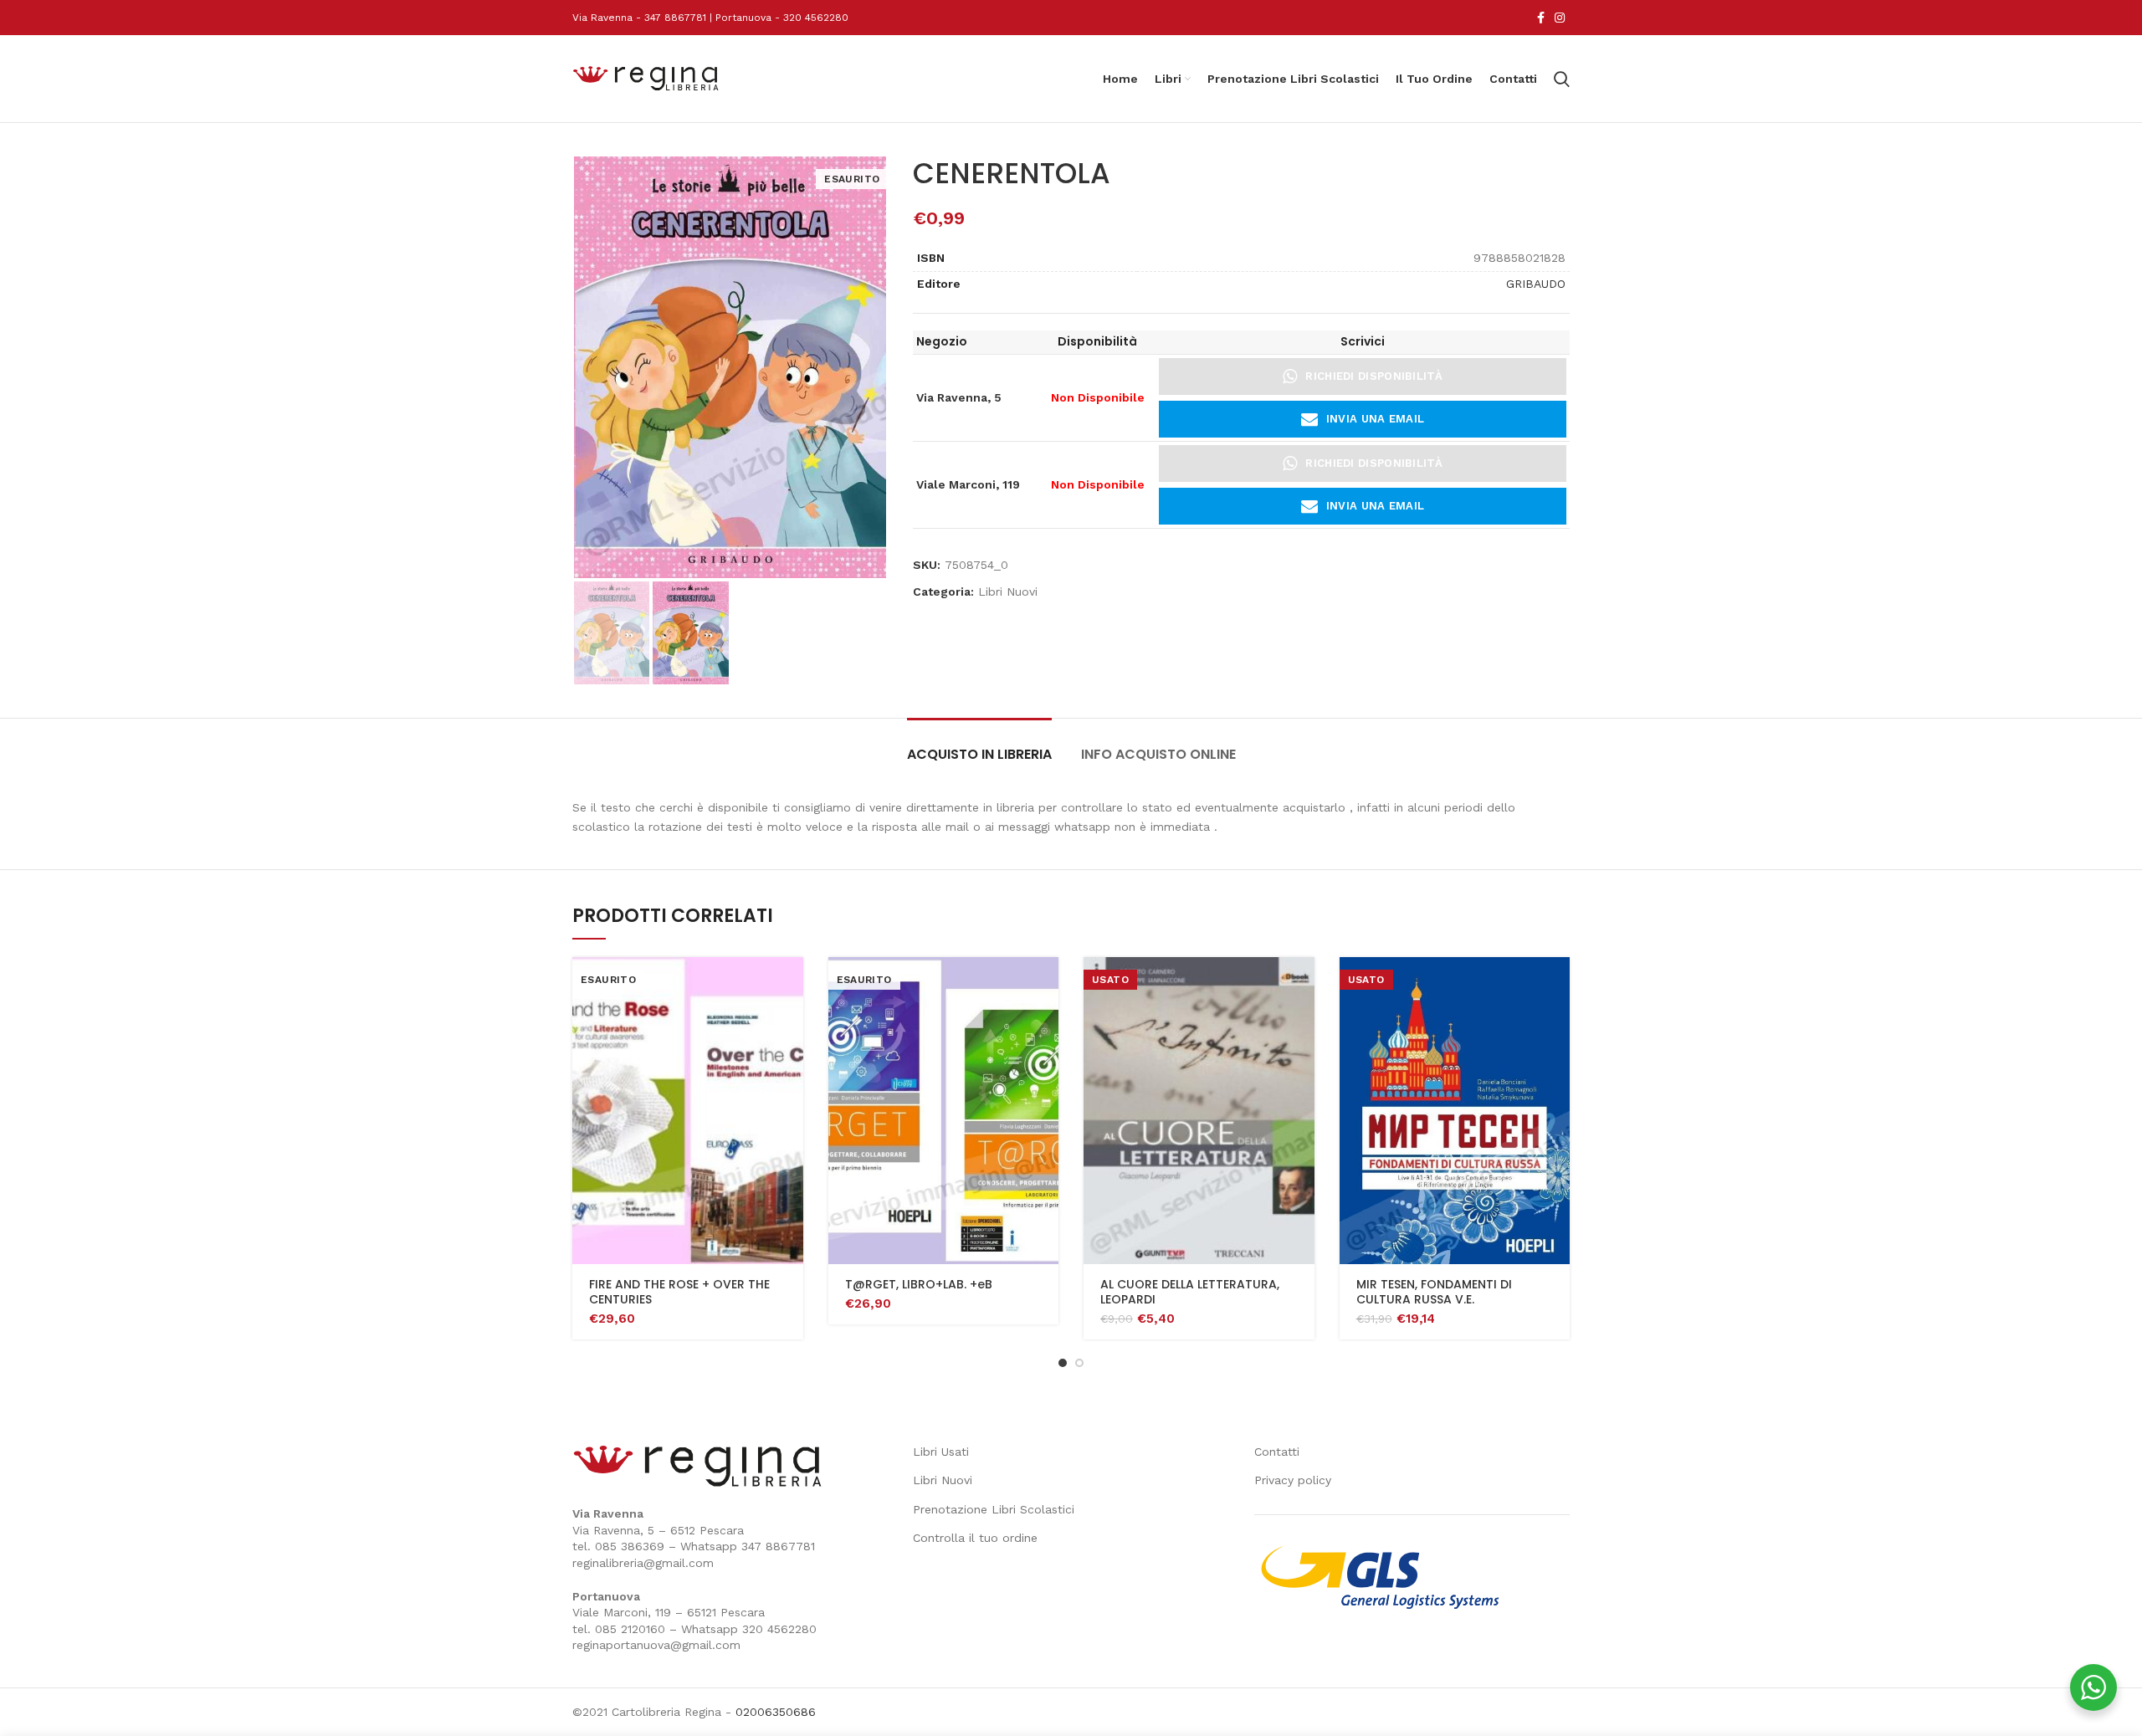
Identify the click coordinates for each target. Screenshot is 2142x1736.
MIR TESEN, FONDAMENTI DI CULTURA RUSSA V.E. (1434, 1292)
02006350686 (776, 1712)
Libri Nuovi (1008, 591)
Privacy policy (1293, 1480)
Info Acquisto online (1158, 754)
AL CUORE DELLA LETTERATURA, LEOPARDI (1190, 1292)
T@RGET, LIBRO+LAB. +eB (919, 1284)
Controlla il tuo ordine (975, 1538)
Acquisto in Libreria (979, 754)
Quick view (791, 984)
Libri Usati (941, 1452)
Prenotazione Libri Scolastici (994, 1509)
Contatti (1277, 1452)
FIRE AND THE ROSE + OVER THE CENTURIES (679, 1292)
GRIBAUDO (1536, 284)
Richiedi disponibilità (1374, 376)
